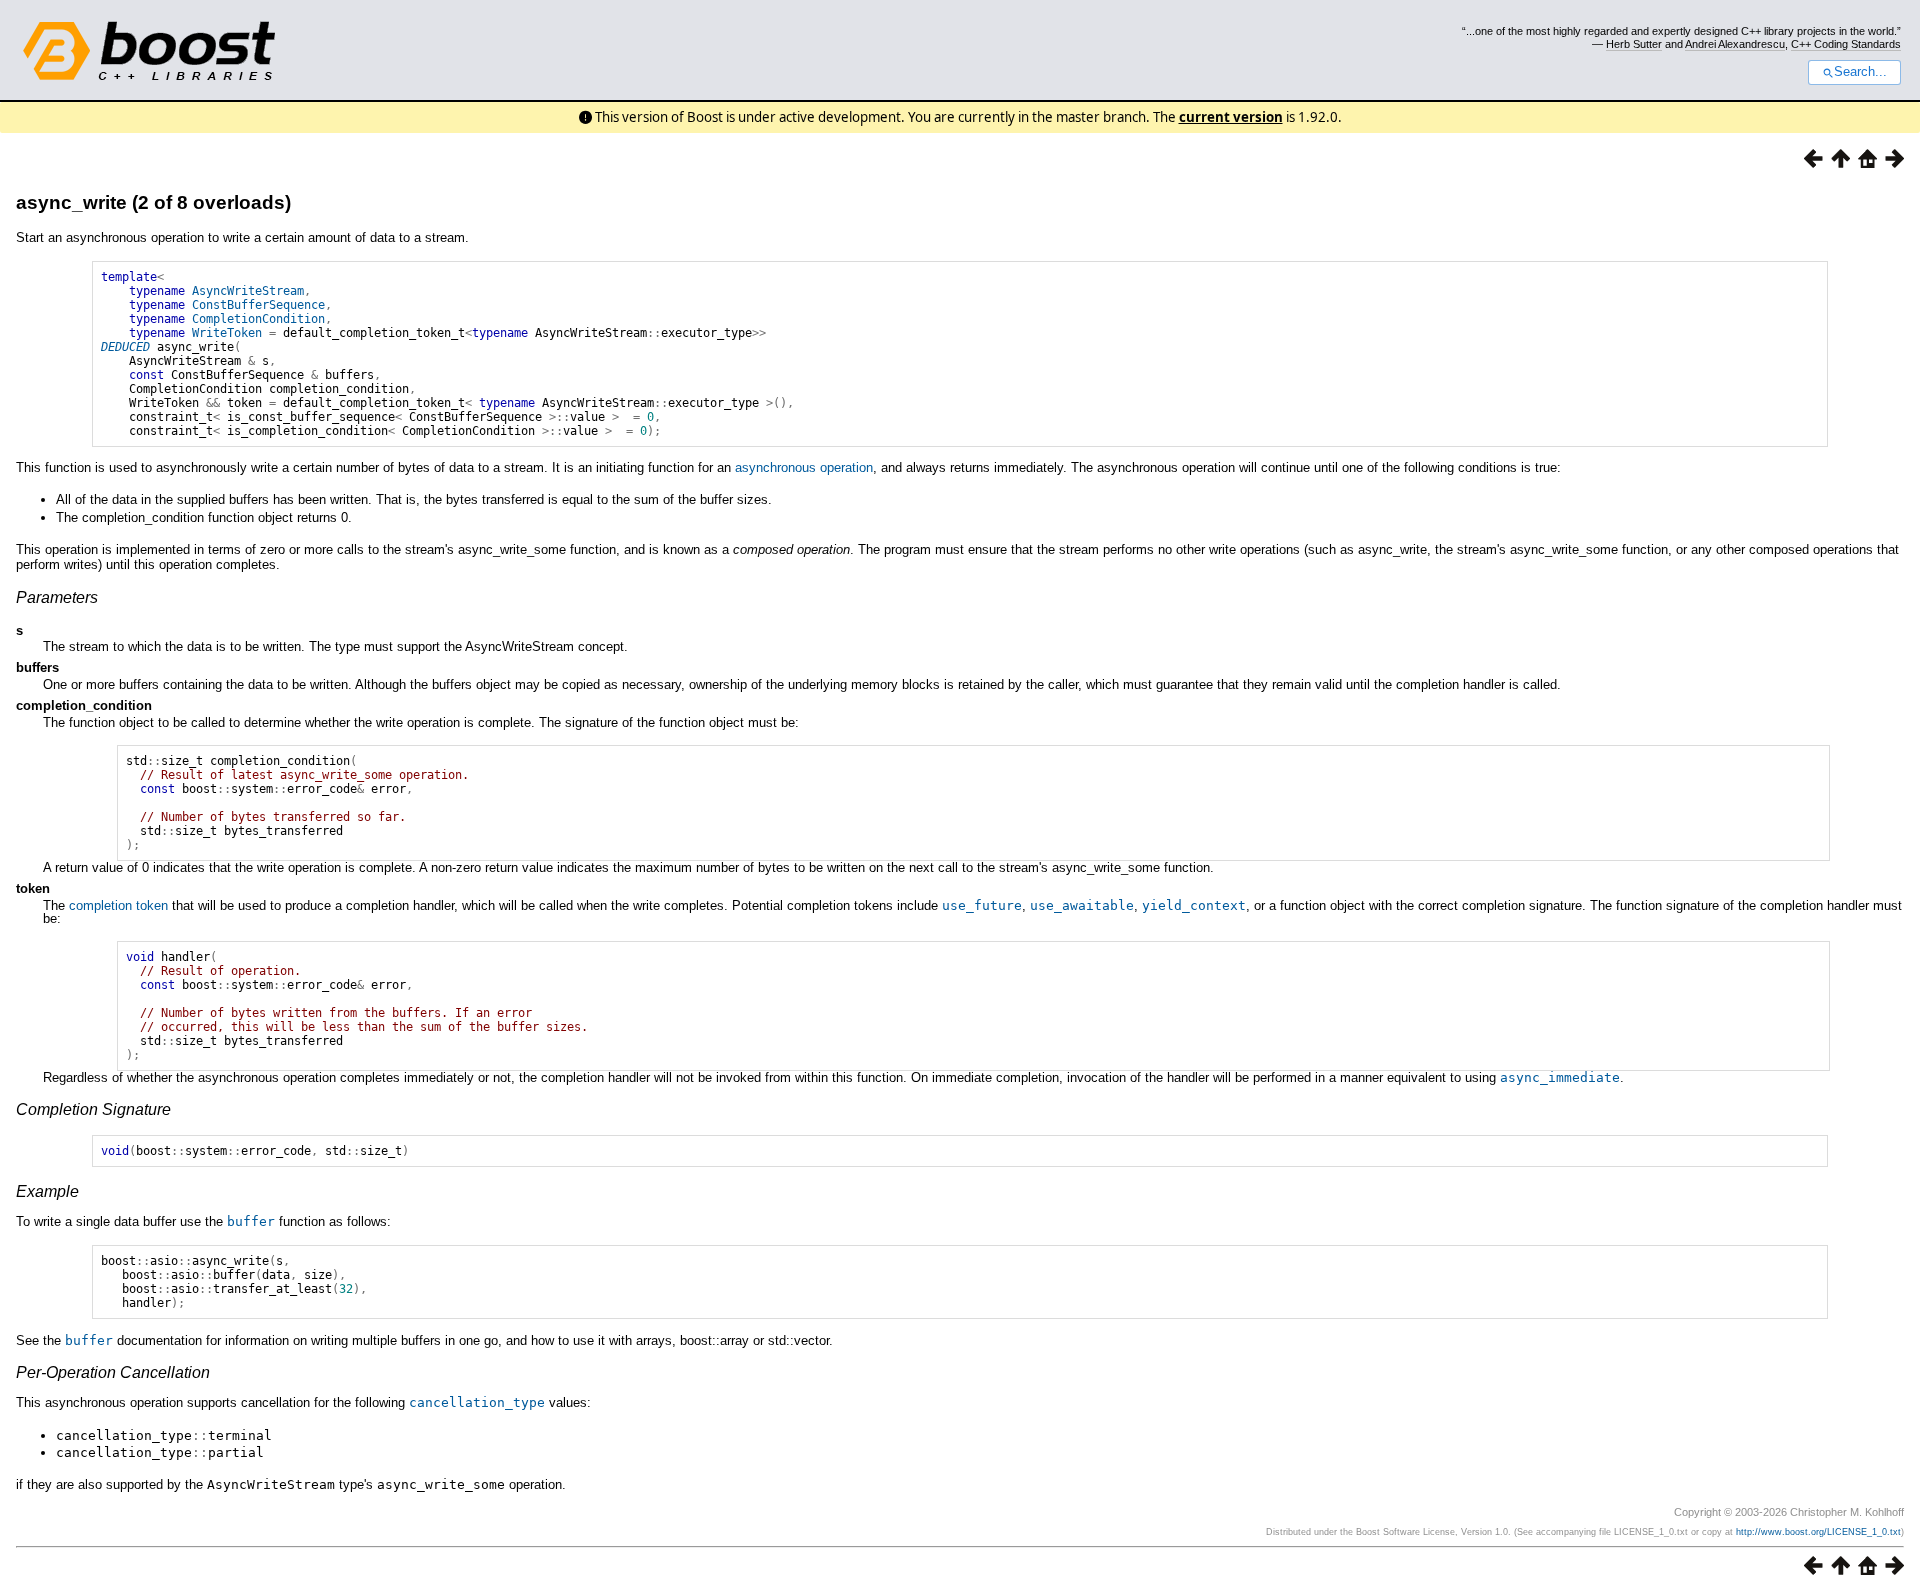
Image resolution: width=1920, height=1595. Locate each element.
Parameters (57, 597)
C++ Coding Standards (1846, 44)
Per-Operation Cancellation (113, 1372)
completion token (118, 905)
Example (47, 1191)
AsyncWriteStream (248, 291)
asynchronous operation (804, 467)
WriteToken (227, 333)
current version (1231, 117)
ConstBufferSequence (258, 305)
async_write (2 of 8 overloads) (153, 202)
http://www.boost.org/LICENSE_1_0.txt (1818, 1532)
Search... (1860, 72)
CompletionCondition (258, 319)
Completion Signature (93, 1109)
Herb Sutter (1634, 44)
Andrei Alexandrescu (1735, 44)
